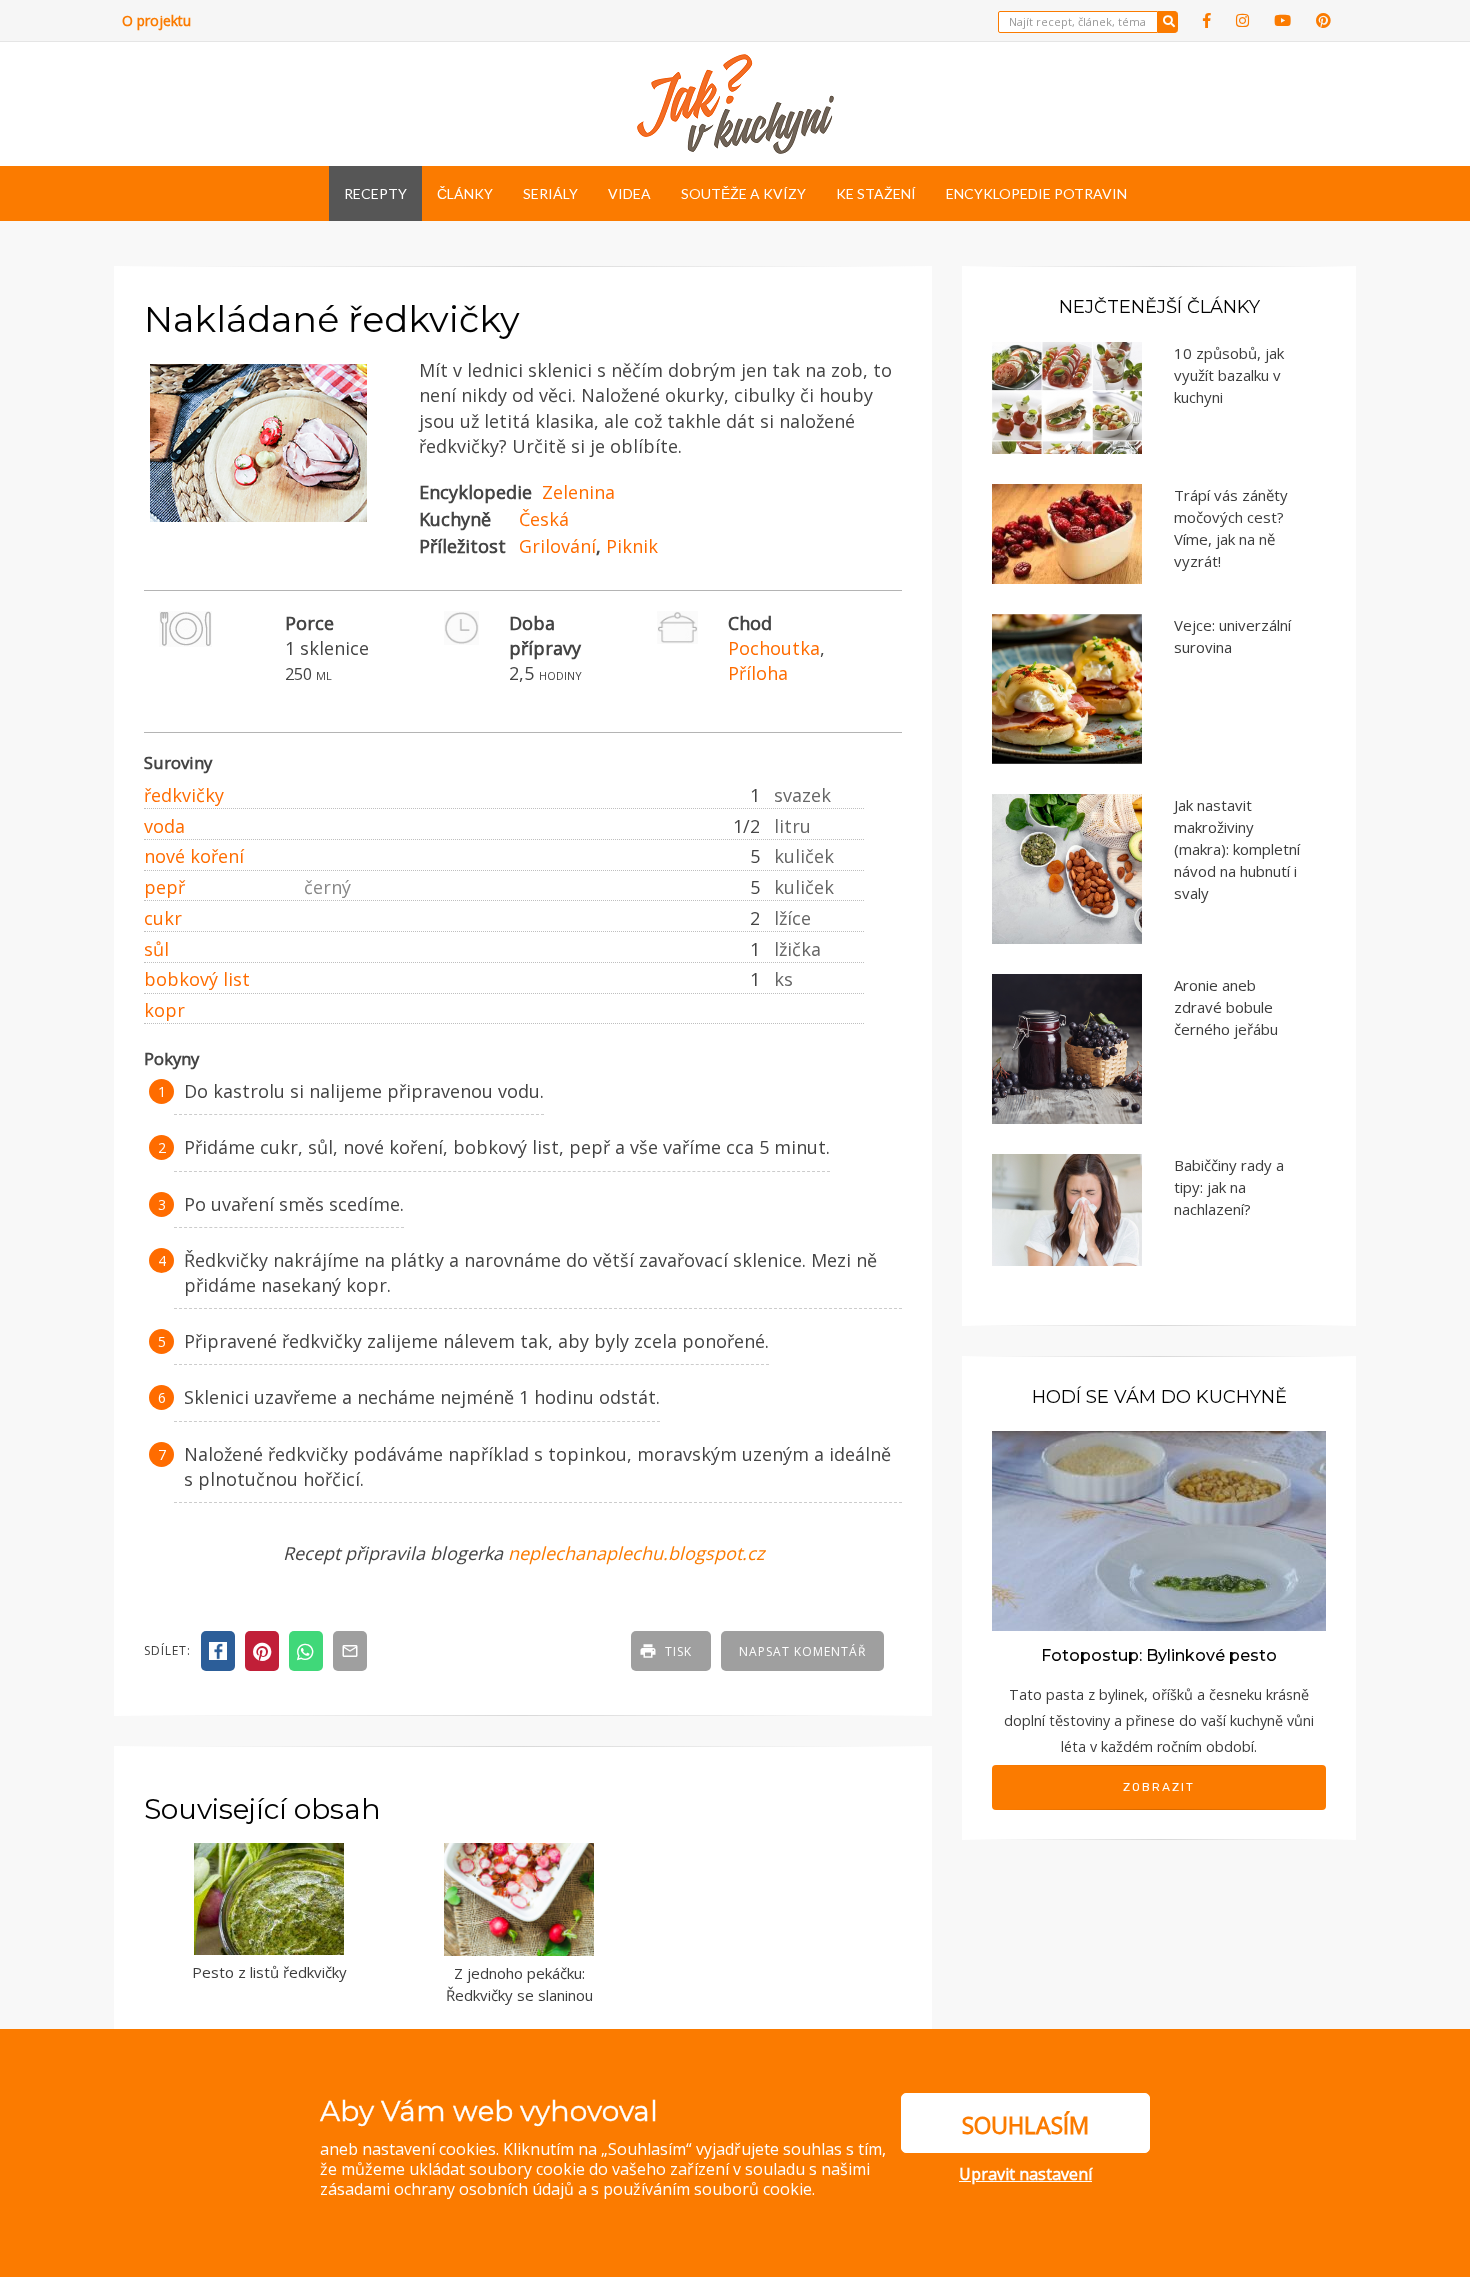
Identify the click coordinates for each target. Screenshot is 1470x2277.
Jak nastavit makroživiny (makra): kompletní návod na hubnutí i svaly (1237, 849)
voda (164, 826)
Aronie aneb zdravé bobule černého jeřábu (1226, 1007)
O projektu (156, 20)
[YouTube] (1282, 20)
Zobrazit (1159, 1787)
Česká (544, 519)
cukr (163, 918)
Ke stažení (876, 193)
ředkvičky (184, 795)
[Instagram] (1242, 20)
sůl (156, 949)
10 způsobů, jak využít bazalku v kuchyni (1229, 375)
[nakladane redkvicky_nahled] (258, 522)
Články (465, 193)
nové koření (194, 856)
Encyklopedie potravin (1036, 193)
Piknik (632, 546)
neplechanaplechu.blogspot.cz (636, 1553)
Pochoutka (774, 648)
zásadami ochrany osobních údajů (447, 2189)
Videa (629, 193)
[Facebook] (1207, 20)
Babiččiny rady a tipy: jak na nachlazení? (1229, 1187)
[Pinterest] (1323, 20)
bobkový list (197, 979)
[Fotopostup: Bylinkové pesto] (1159, 1529)
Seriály (550, 193)
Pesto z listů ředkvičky (269, 1972)
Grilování (557, 546)
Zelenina (578, 492)
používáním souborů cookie (707, 2189)
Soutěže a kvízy (743, 193)
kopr (164, 1010)
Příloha (758, 673)
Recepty (375, 193)
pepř (164, 887)
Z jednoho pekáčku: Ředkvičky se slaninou (519, 1984)
